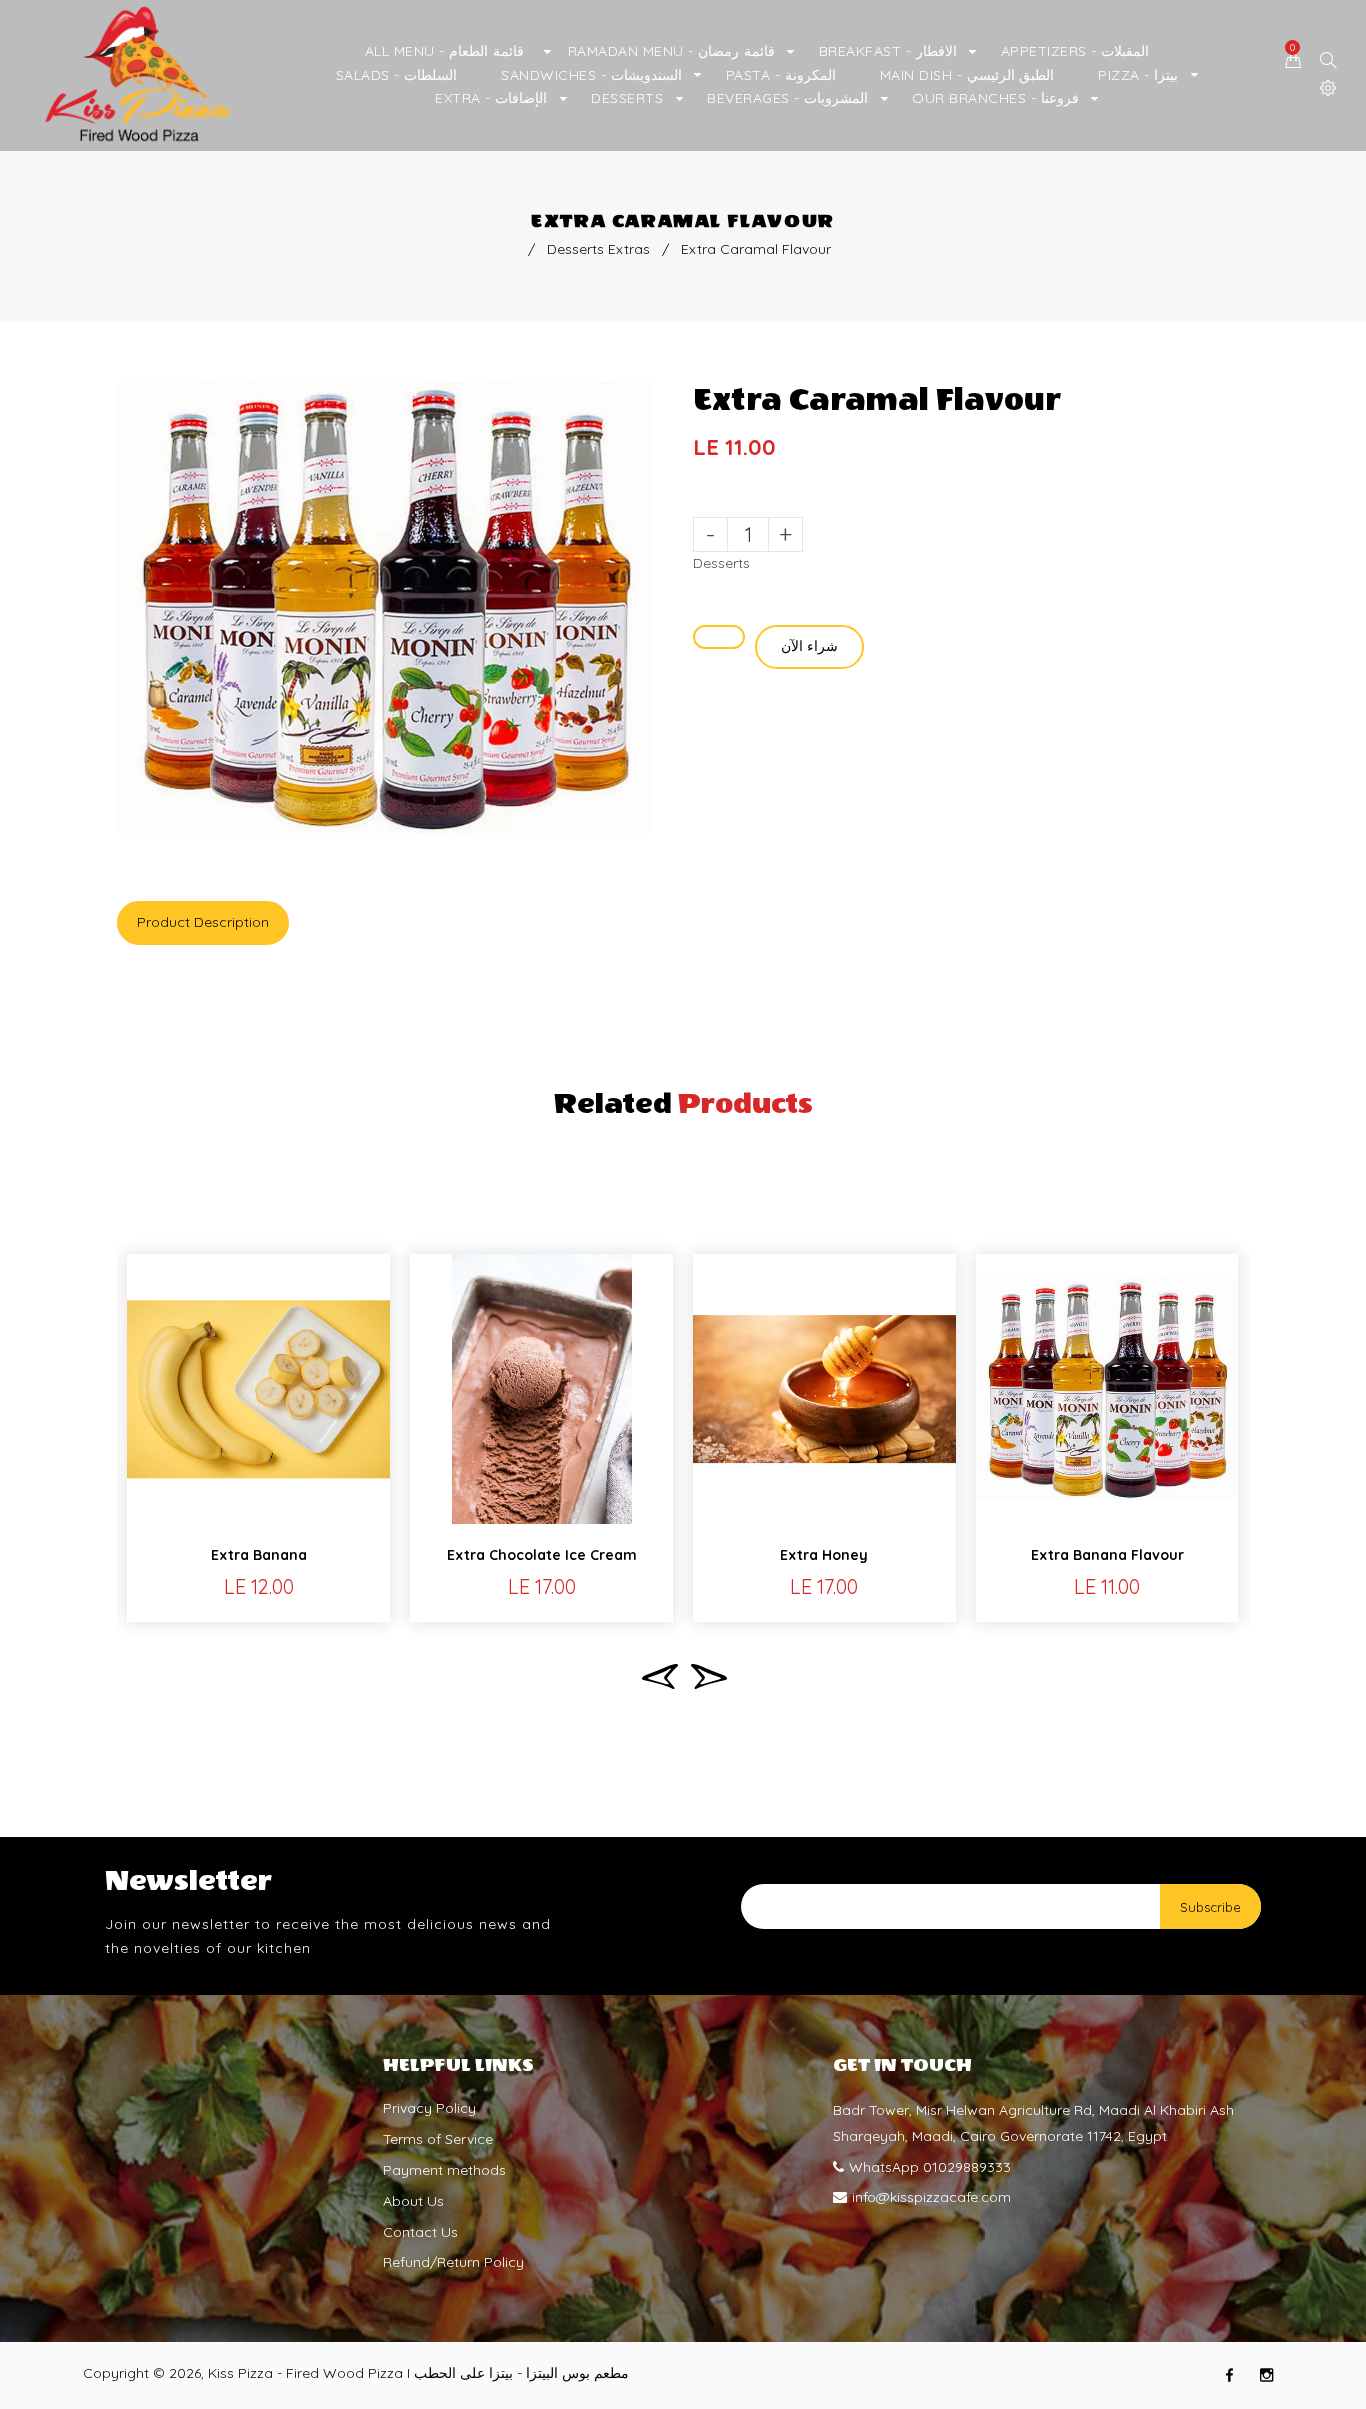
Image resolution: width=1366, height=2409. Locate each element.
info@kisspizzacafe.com (931, 2197)
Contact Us (420, 2231)
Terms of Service (438, 2139)
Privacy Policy (429, 2108)
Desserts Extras (598, 249)
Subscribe (1210, 1907)
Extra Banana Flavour (1107, 1555)
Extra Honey (824, 1555)
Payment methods (444, 2170)
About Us (413, 2201)
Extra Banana (259, 1555)
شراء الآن (809, 646)
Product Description (203, 922)
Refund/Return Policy (453, 2262)
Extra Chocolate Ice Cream (542, 1555)
